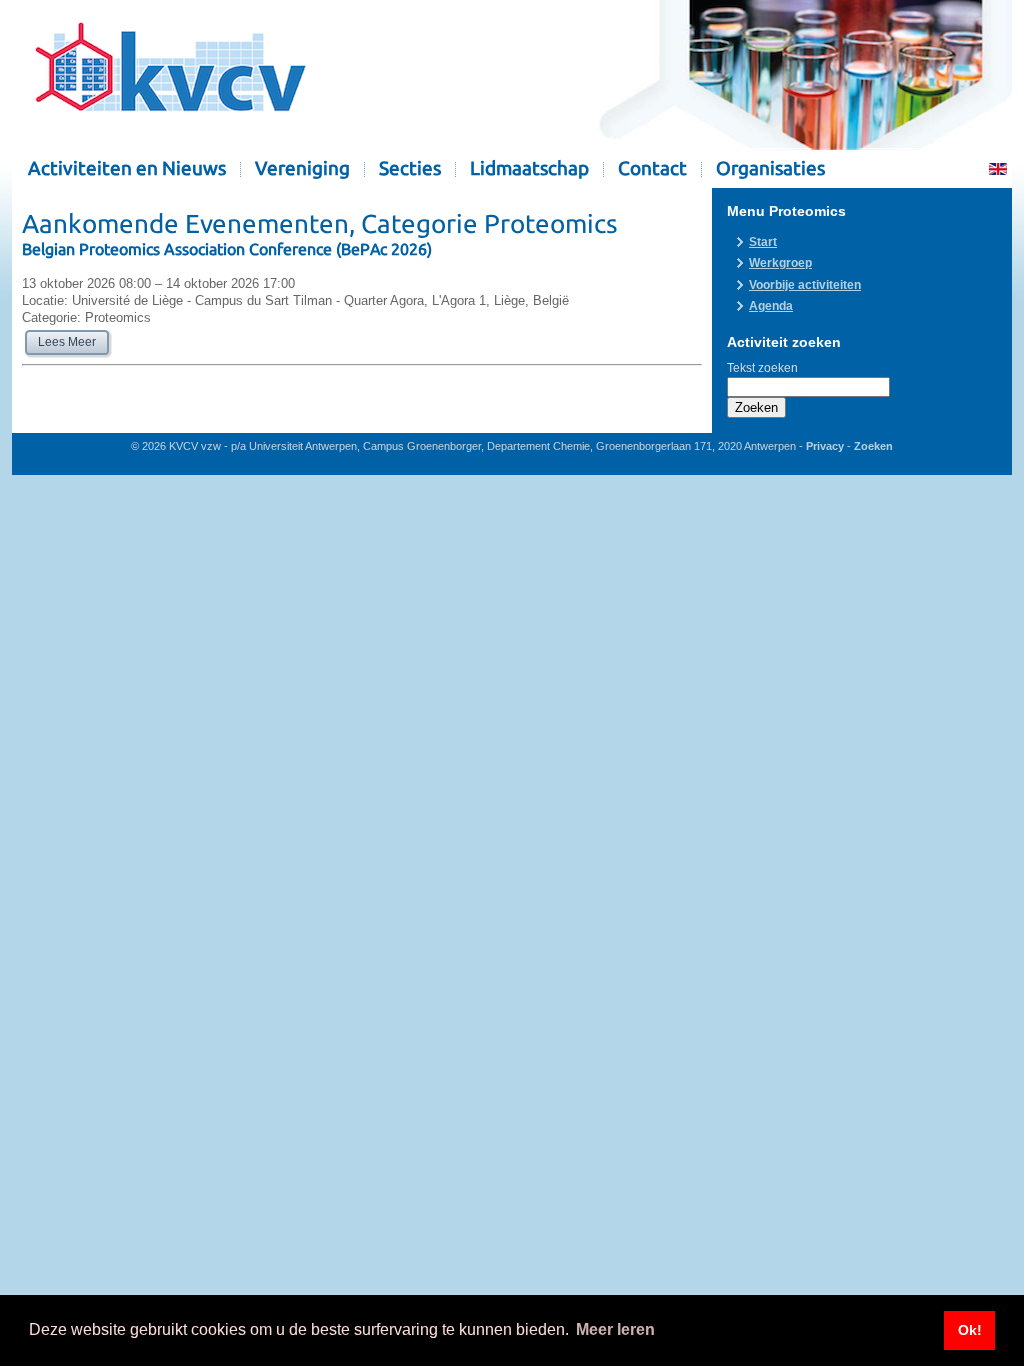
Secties (410, 168)
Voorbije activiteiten (805, 285)
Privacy (825, 446)
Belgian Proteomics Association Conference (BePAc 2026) (227, 249)
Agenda (771, 306)
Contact (652, 168)
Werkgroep (780, 263)
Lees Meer (67, 342)
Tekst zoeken (762, 368)
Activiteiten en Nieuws (127, 168)
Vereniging (302, 168)
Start (763, 242)
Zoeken (756, 407)
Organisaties (770, 168)
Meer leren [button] (615, 1329)
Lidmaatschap (529, 168)
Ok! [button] (970, 1330)
